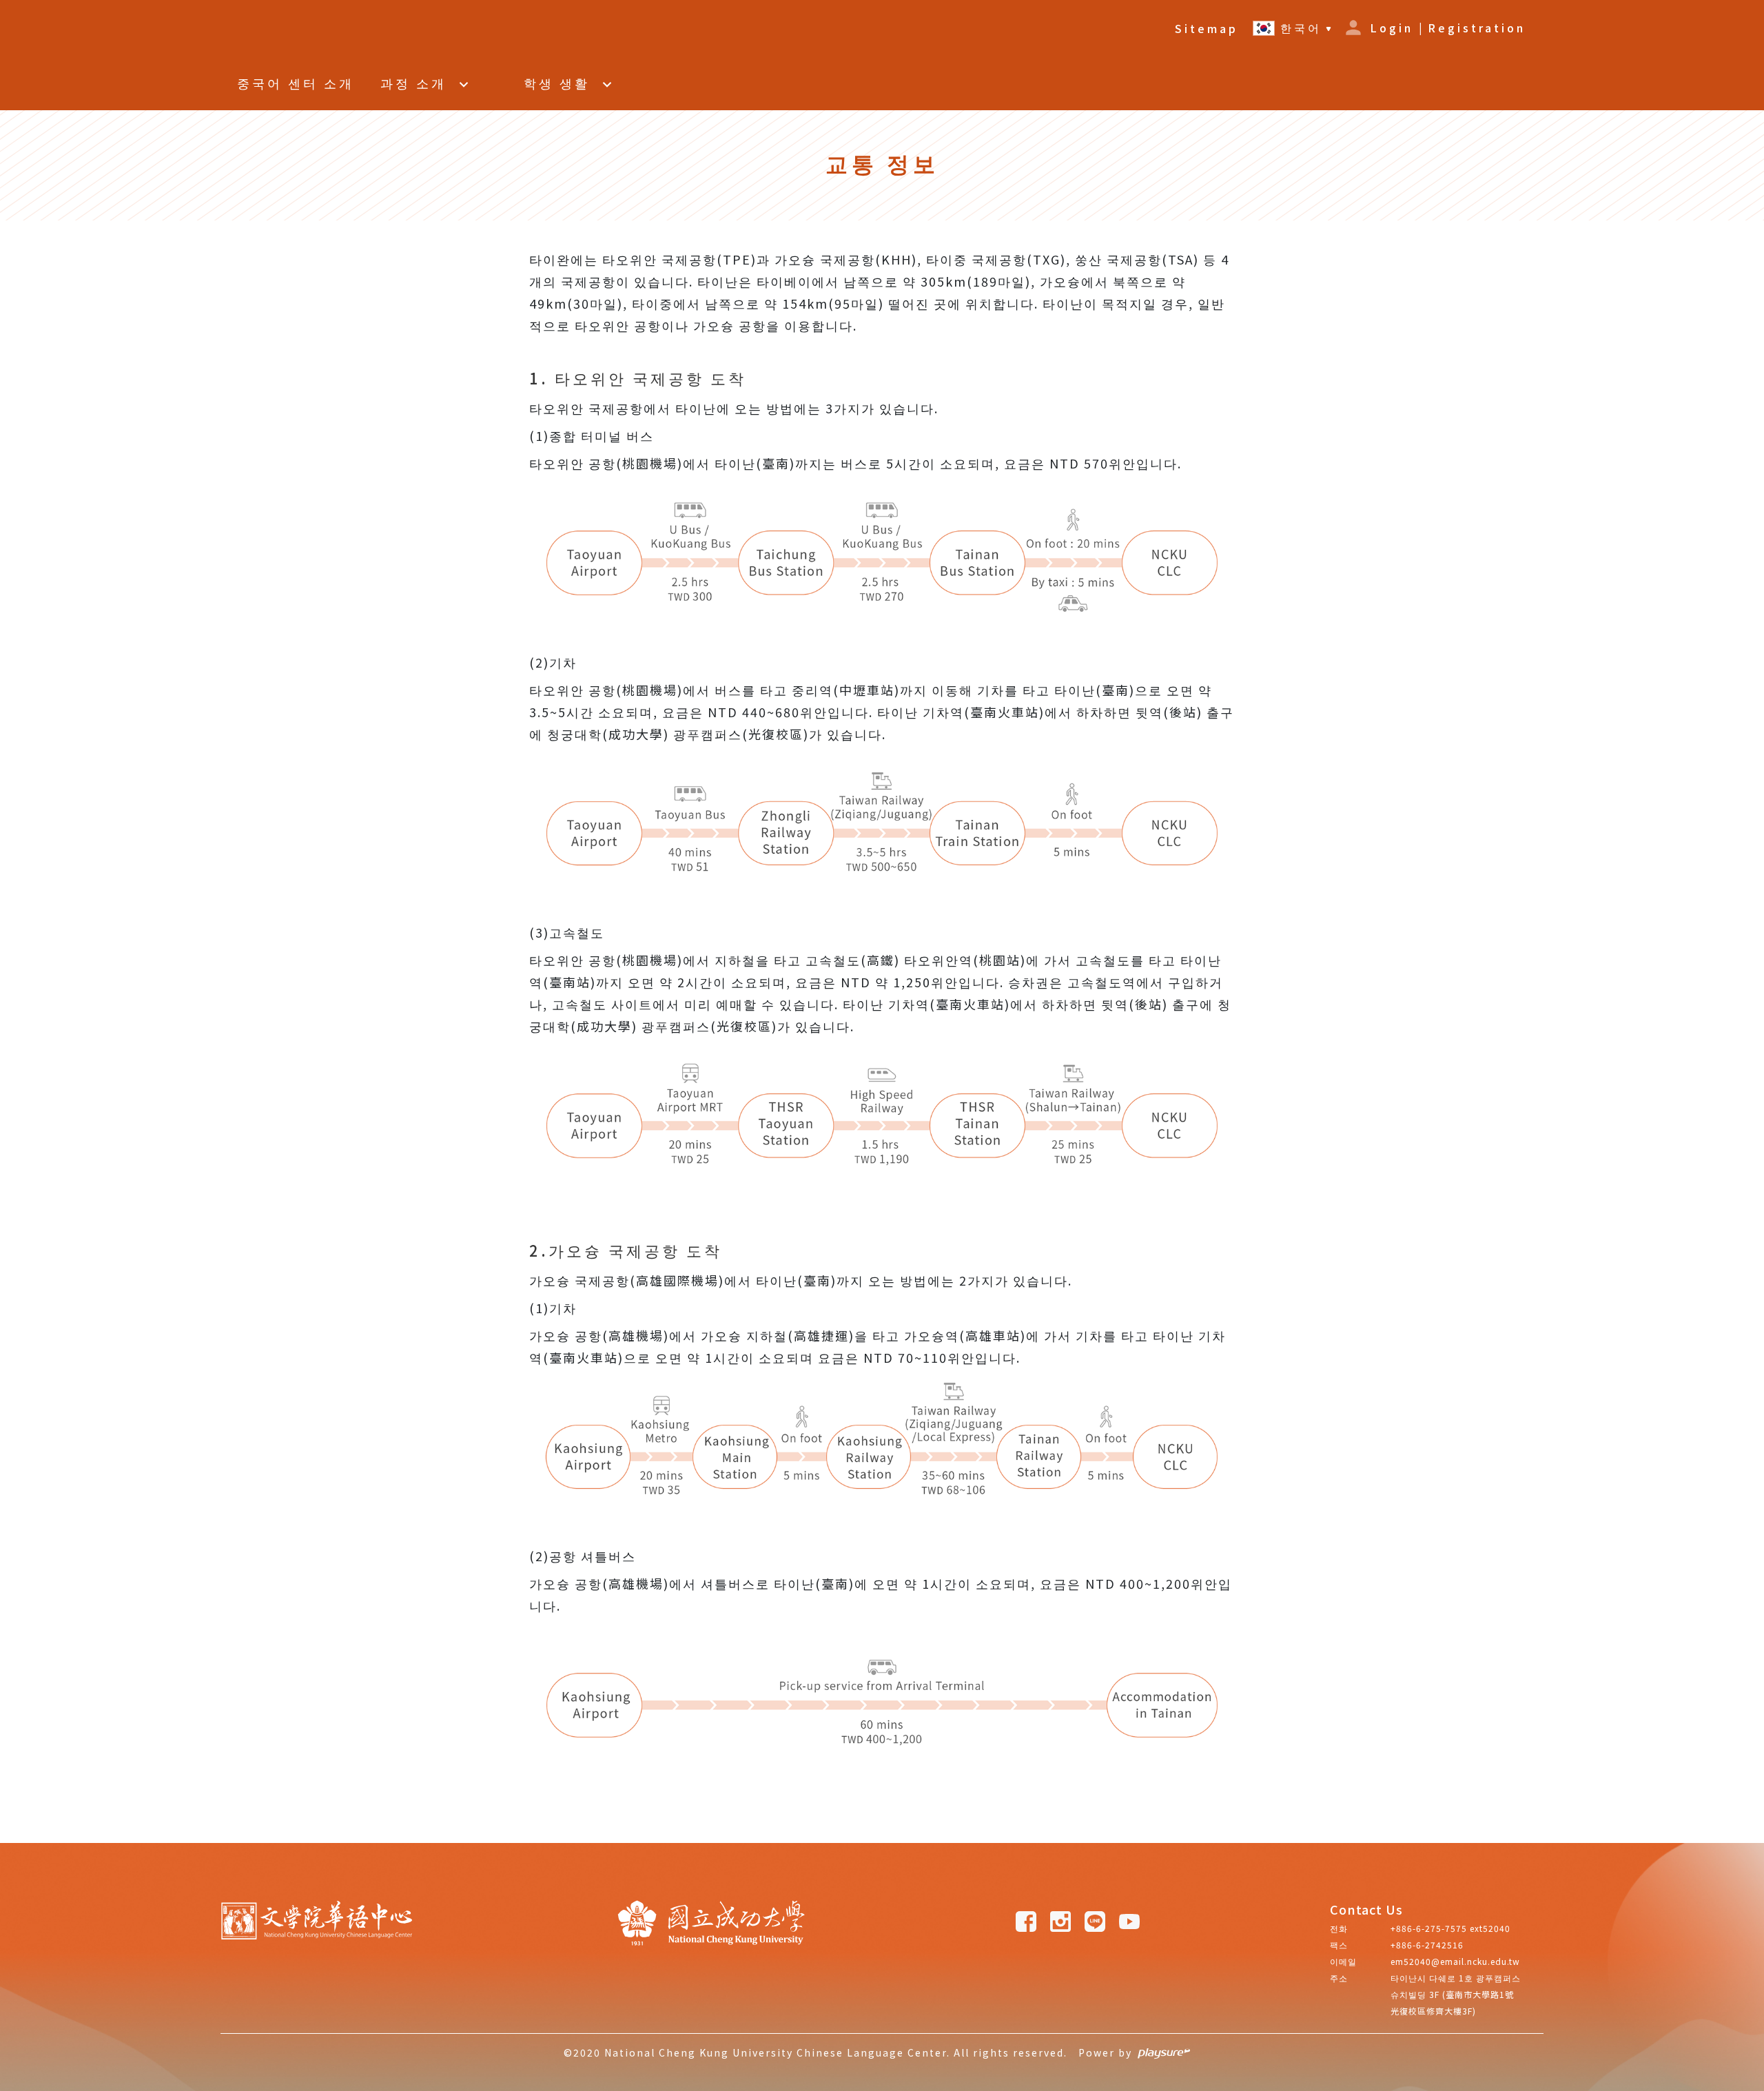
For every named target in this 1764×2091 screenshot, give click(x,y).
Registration (1477, 28)
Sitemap (1207, 28)
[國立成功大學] (711, 1966)
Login (1392, 28)
